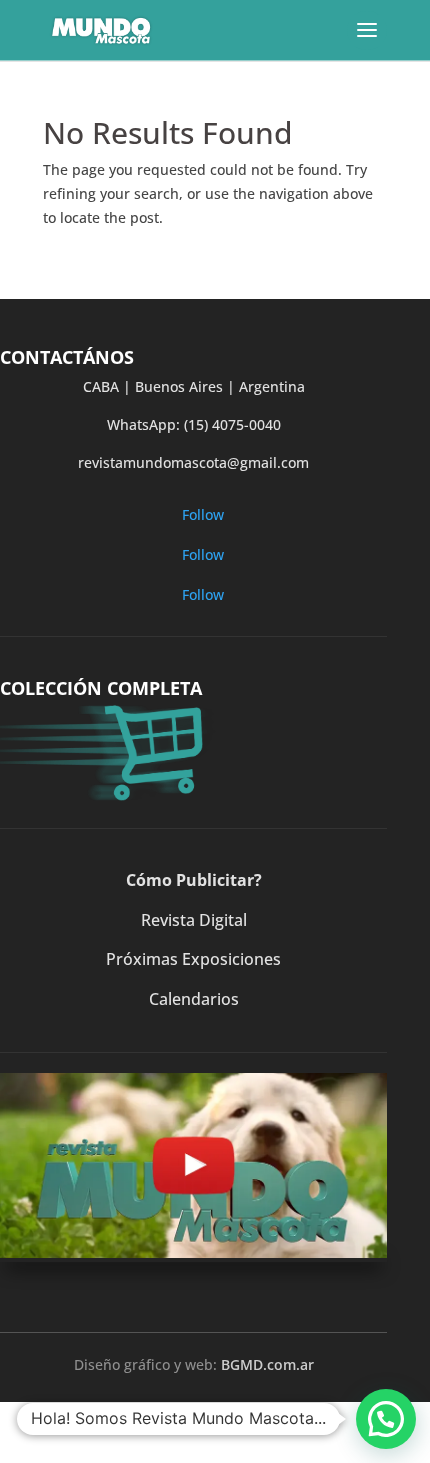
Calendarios (194, 999)
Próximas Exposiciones (193, 959)
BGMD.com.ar (267, 1364)
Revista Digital (194, 920)
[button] (386, 1419)
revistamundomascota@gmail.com (193, 462)
